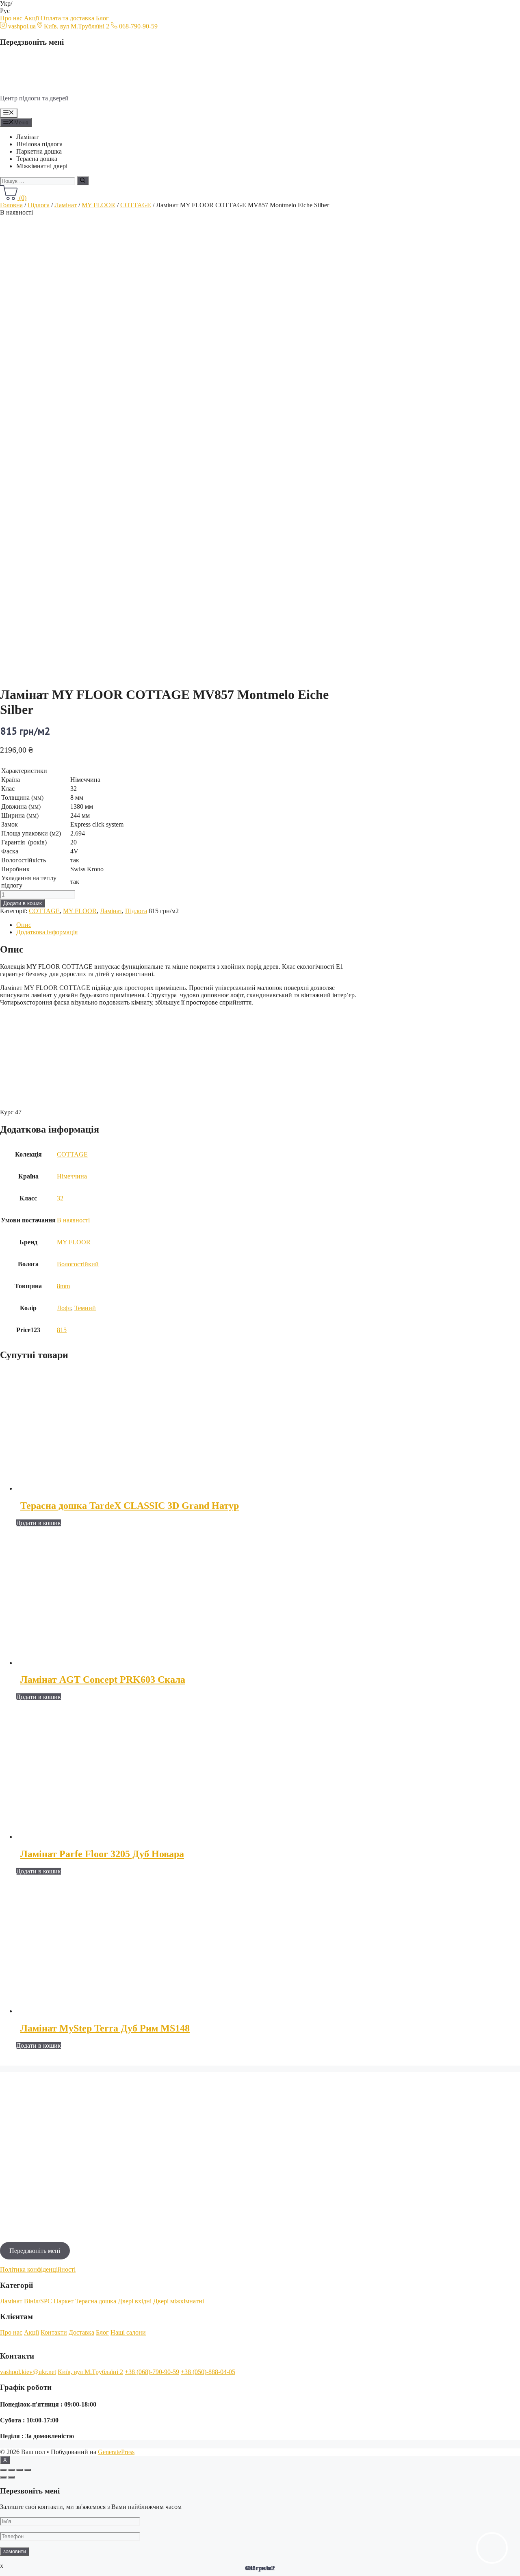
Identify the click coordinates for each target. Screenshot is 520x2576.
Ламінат (27, 137)
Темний (85, 1308)
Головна (11, 205)
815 (62, 1330)
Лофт (64, 1308)
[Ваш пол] (53, 84)
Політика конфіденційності (38, 2269)
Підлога (39, 205)
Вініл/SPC (38, 2301)
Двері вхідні (135, 2301)
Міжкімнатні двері (42, 166)
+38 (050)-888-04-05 (208, 2372)
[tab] (190, 925)
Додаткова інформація (47, 932)
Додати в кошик (23, 903)
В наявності (73, 1220)
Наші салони (128, 2332)
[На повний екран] (19, 2470)
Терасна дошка (37, 159)
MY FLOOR (99, 205)
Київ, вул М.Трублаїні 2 (90, 2372)
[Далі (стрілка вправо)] (11, 2477)
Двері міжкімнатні (179, 2301)
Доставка (81, 2332)
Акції (31, 18)
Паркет (64, 2301)
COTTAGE (136, 205)
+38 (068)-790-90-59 (152, 2372)
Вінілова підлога (39, 144)
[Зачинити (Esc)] (3, 2470)
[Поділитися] (11, 2470)
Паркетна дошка (39, 151)
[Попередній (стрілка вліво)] (3, 2477)
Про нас (11, 18)
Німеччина (72, 1176)
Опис (24, 925)
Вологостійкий (78, 1264)
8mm (63, 1286)
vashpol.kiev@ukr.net (28, 2372)
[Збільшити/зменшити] (28, 2470)
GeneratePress (116, 2452)
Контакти (54, 2332)
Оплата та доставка (67, 18)
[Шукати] (83, 181)
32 (60, 1198)
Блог (102, 18)
